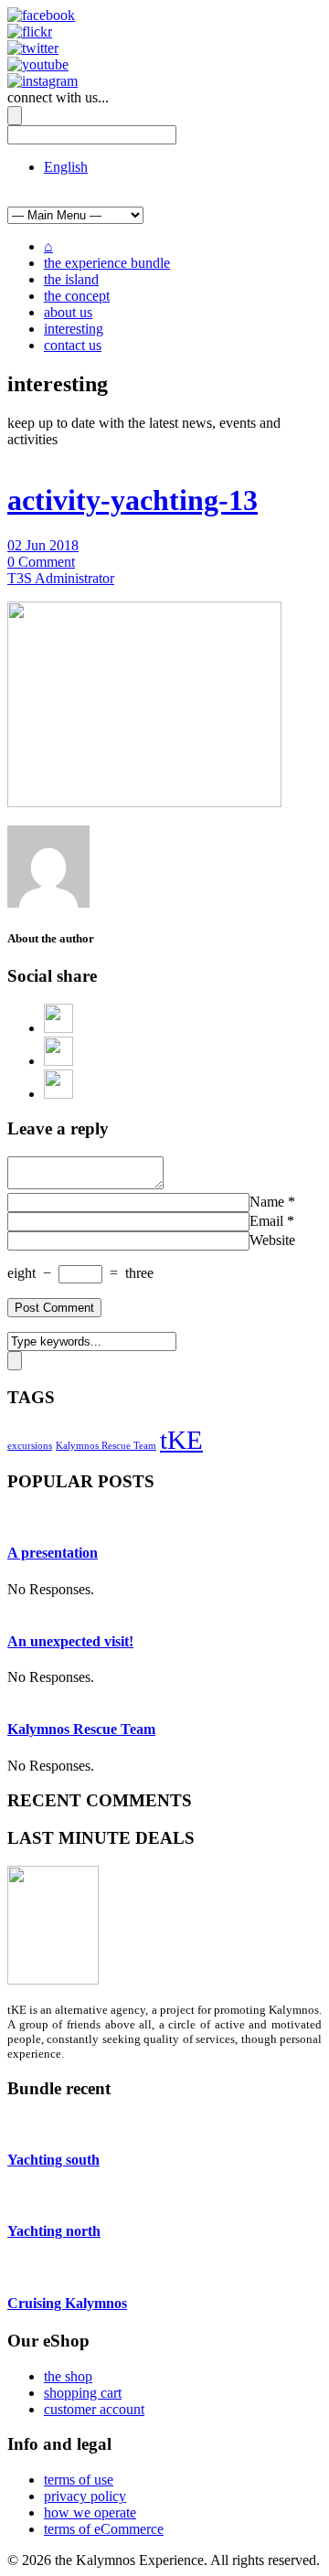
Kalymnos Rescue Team (106, 1446)
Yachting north (54, 2231)
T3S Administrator (61, 578)
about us (68, 312)
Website (272, 1240)
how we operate (90, 2512)
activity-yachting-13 (133, 500)
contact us (73, 345)
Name (267, 1202)
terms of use (79, 2480)
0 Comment (41, 562)
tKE (181, 1440)
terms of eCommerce (104, 2529)
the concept (77, 296)
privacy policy (85, 2496)
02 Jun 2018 (43, 545)
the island (71, 279)
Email (266, 1221)
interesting (74, 329)
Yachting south (53, 2160)
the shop (68, 2376)
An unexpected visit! (70, 1641)
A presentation (53, 1553)
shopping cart (83, 2393)
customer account (94, 2409)
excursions (30, 1446)
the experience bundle (107, 263)
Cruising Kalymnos (67, 2303)
